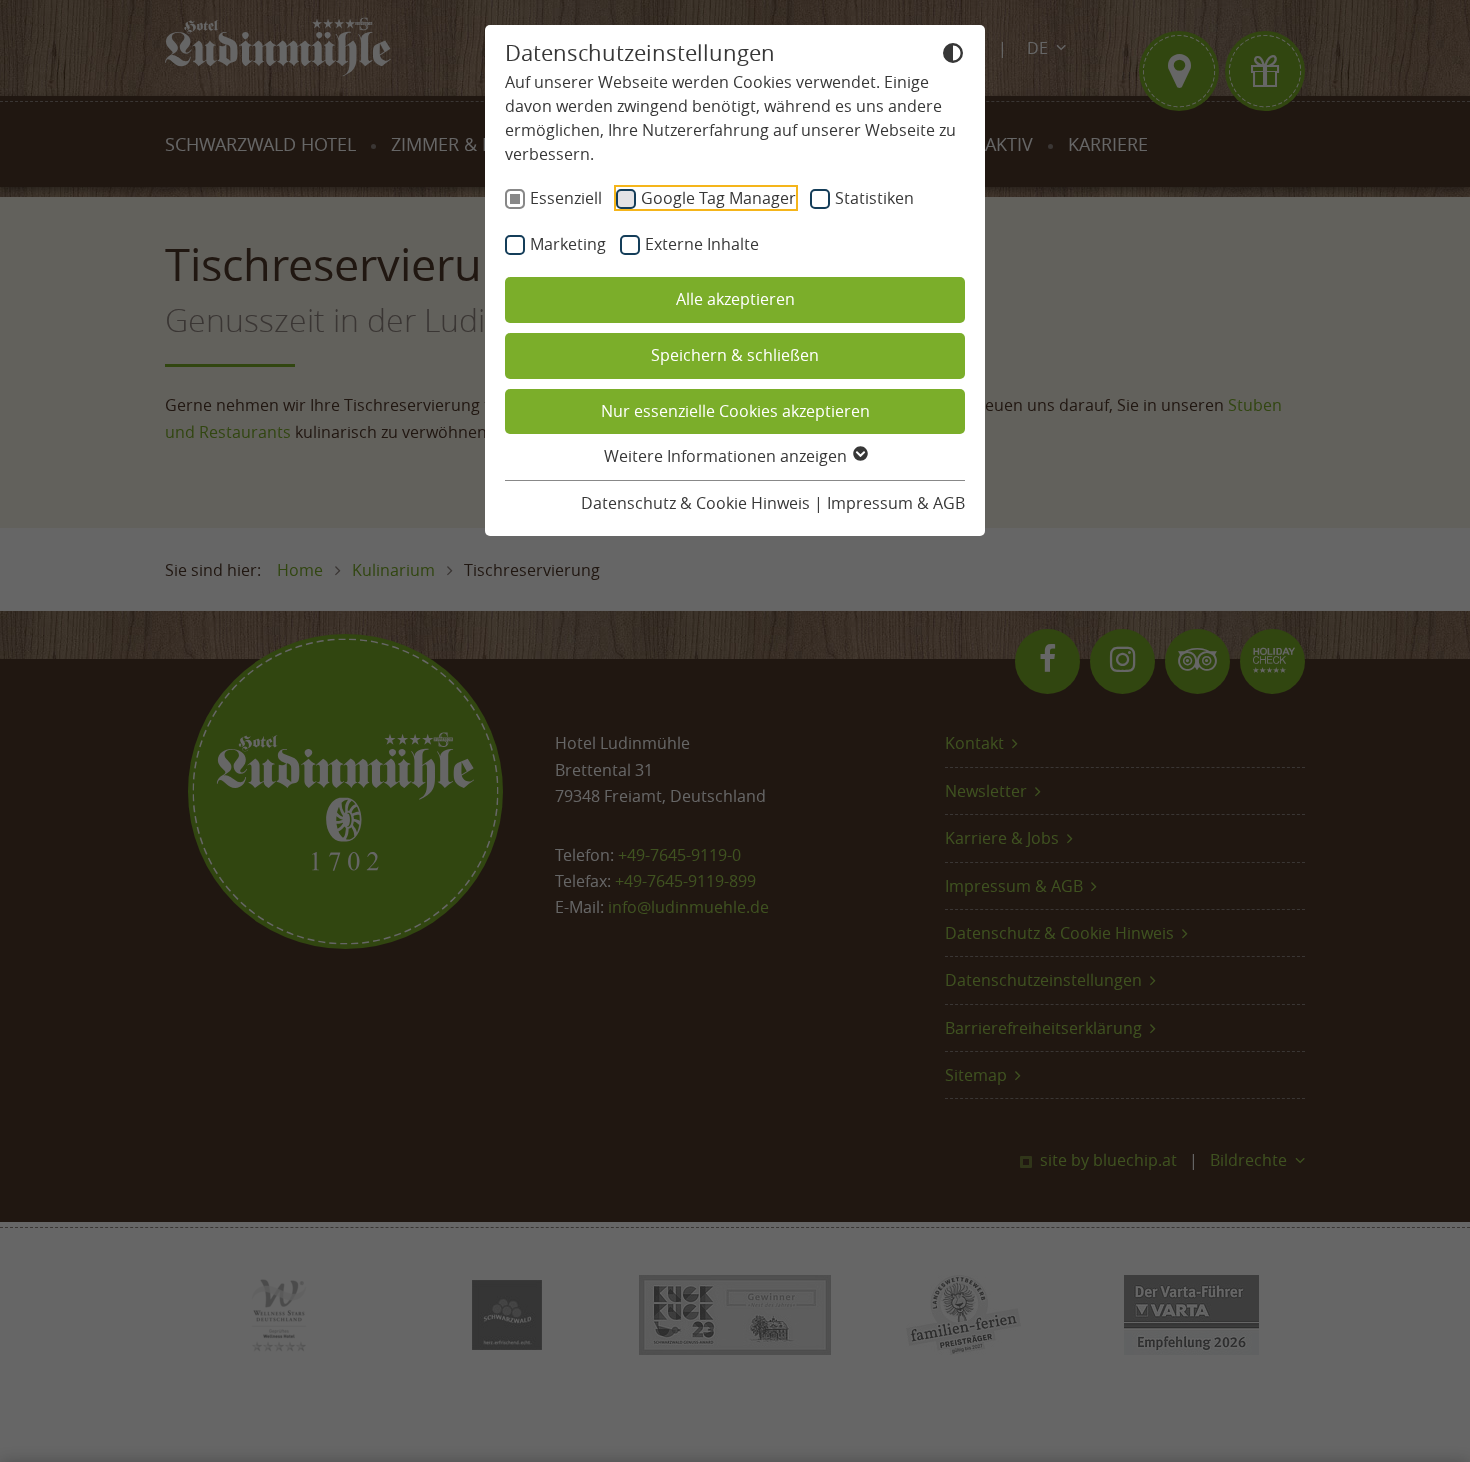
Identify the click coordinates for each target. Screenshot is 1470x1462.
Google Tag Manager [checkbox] (718, 198)
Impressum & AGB (896, 503)
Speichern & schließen (735, 355)
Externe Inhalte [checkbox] (702, 244)
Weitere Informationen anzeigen (727, 456)
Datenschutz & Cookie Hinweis (695, 503)
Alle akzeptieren (735, 299)
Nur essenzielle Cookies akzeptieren (735, 411)
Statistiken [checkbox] (874, 198)
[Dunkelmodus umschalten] (953, 56)
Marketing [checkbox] (568, 244)
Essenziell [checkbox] (566, 198)
